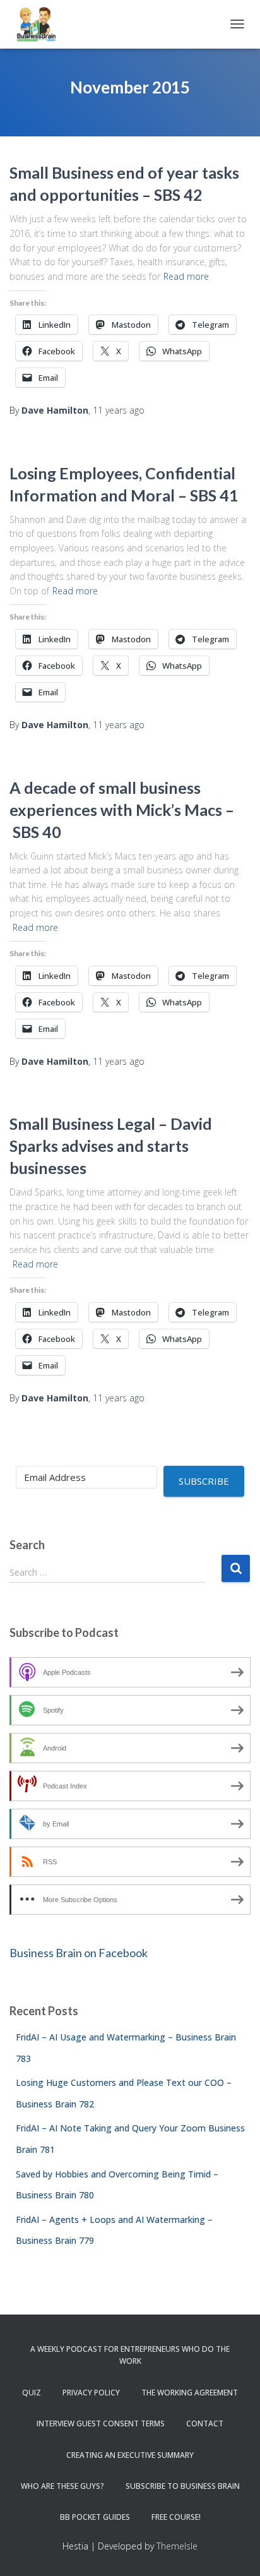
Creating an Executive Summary (130, 2455)
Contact (205, 2423)
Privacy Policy (91, 2393)
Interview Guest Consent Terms (101, 2423)
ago (119, 410)
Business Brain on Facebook (79, 1953)
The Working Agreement (190, 2393)
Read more (186, 276)
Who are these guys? (62, 2486)
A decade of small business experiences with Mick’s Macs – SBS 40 (122, 810)
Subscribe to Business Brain (183, 2486)
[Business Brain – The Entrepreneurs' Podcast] (41, 24)
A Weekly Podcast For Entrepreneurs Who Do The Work (130, 2355)
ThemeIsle (177, 2546)
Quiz (32, 2393)
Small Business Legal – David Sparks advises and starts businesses (111, 1146)
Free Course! (176, 2517)
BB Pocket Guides (95, 2517)
